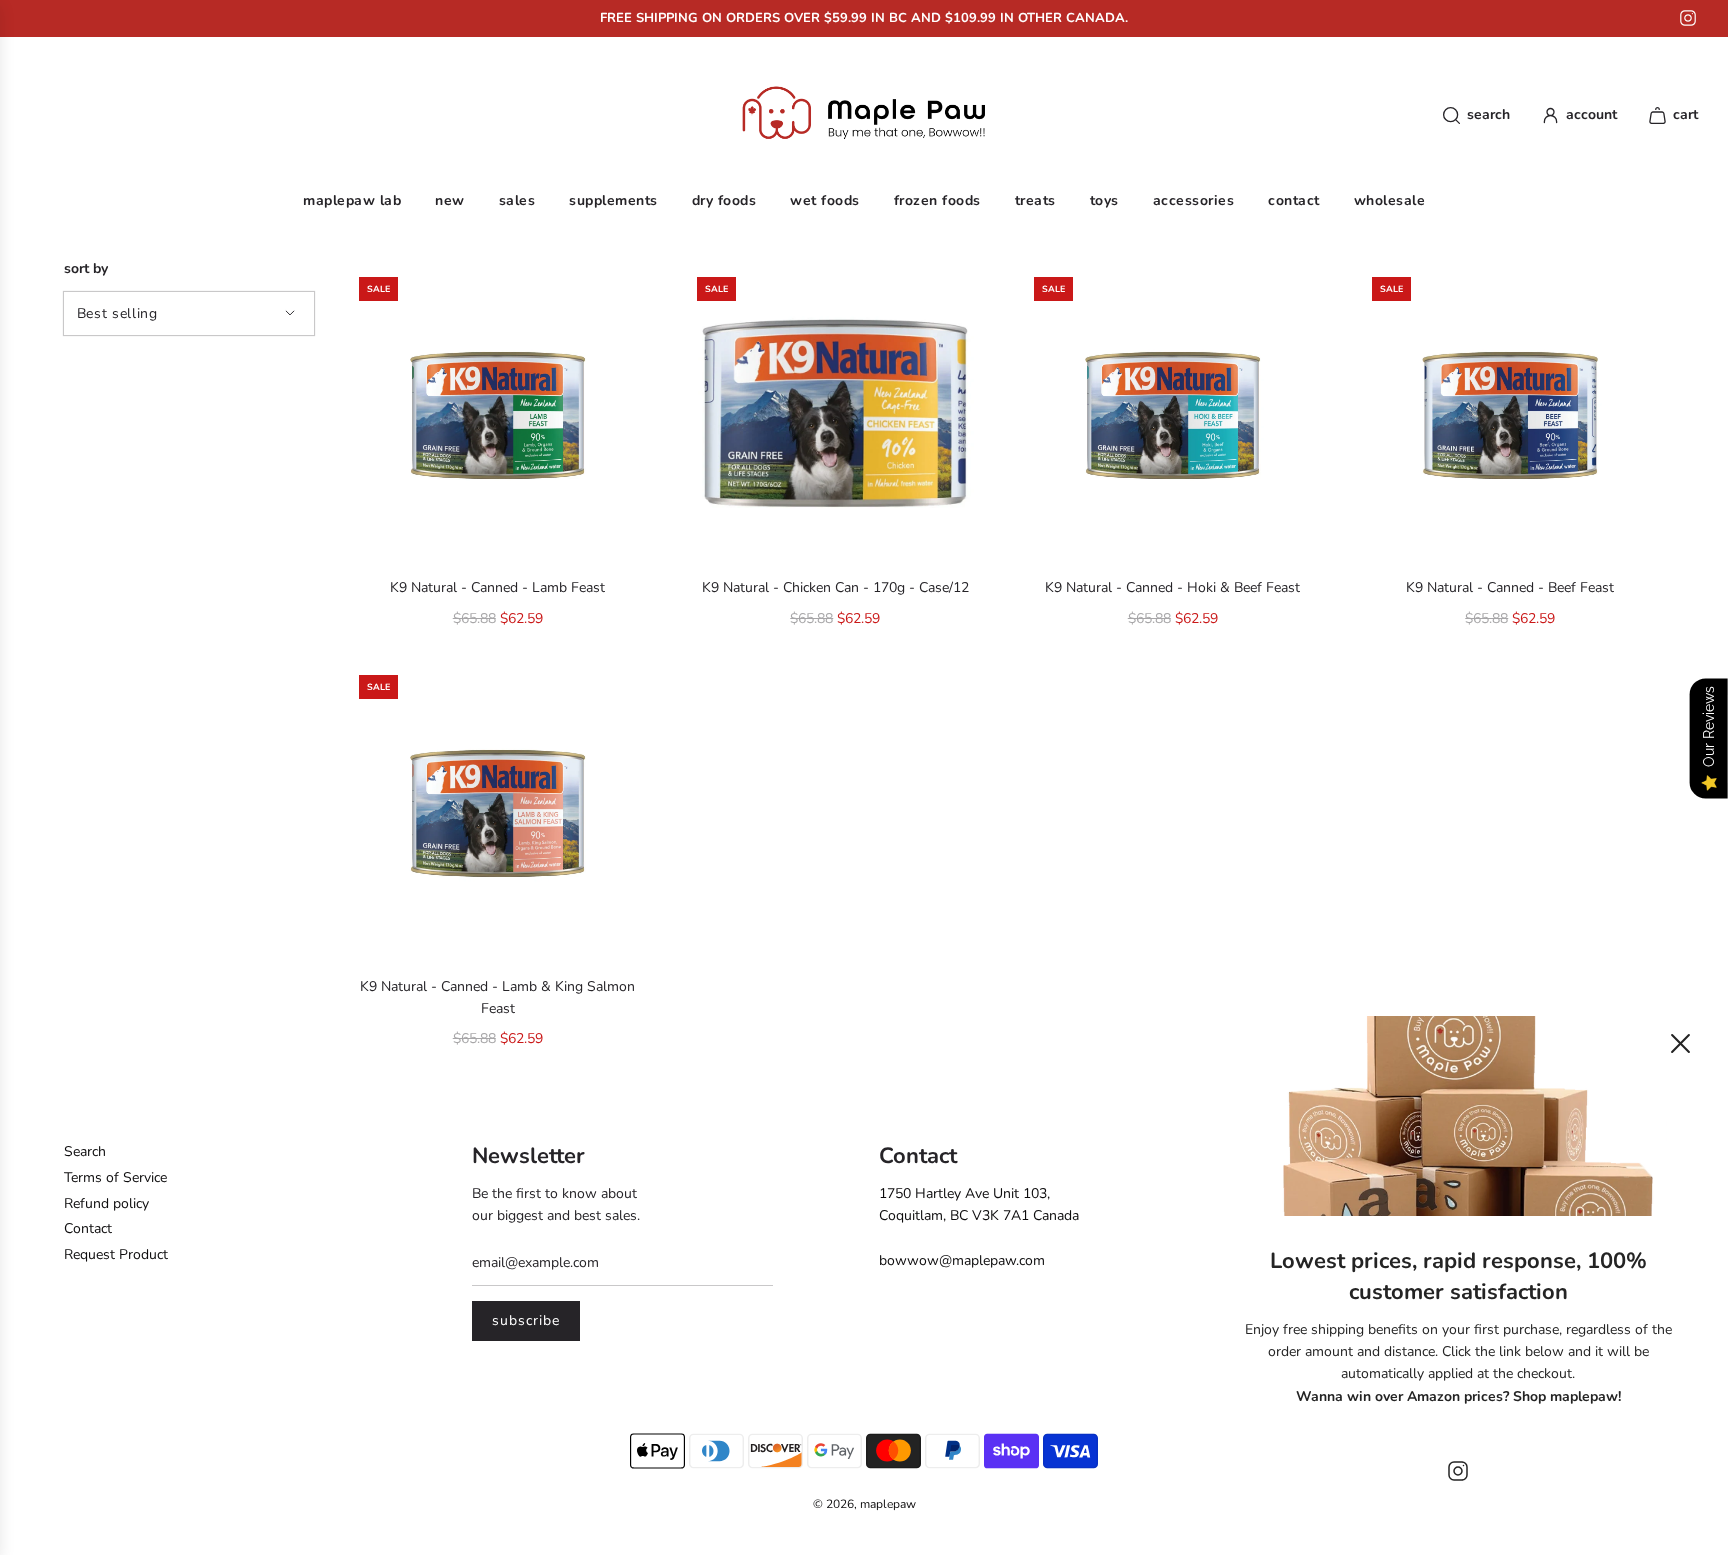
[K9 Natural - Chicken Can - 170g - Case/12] (836, 416)
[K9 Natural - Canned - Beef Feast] (1511, 416)
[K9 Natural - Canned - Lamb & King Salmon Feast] (498, 814)
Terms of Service (115, 1177)
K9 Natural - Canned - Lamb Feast (497, 587)
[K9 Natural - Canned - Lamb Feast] (498, 416)
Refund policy (106, 1203)
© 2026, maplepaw (864, 1504)
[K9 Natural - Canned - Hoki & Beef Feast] (1173, 416)
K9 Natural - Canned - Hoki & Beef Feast (1172, 587)
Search (85, 1151)
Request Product (116, 1254)
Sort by (86, 269)
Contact (88, 1228)
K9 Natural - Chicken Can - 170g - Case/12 (835, 587)
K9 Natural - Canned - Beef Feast (1510, 587)
